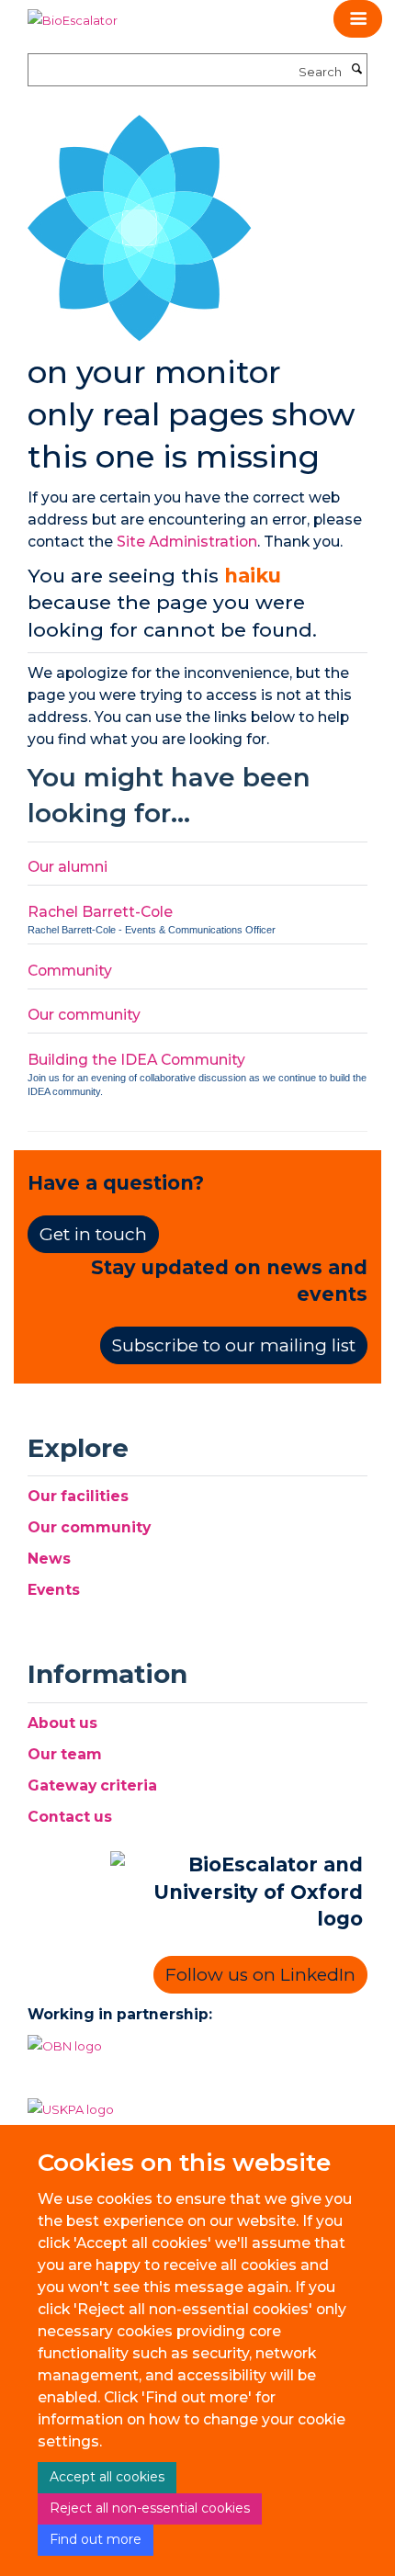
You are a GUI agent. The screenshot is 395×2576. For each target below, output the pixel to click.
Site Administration (187, 542)
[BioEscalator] (73, 14)
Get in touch (93, 1234)
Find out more (96, 2539)
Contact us (70, 1817)
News (49, 1559)
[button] (358, 19)
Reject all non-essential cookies (150, 2508)
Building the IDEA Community (136, 1060)
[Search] (356, 70)
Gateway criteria (92, 1785)
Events (54, 1590)
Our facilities (78, 1496)
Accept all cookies (107, 2477)
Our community (84, 1015)
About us (62, 1723)
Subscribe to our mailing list (234, 1345)
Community (70, 971)
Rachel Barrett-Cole (100, 912)
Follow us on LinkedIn (260, 1975)
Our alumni (68, 867)
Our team (65, 1754)
